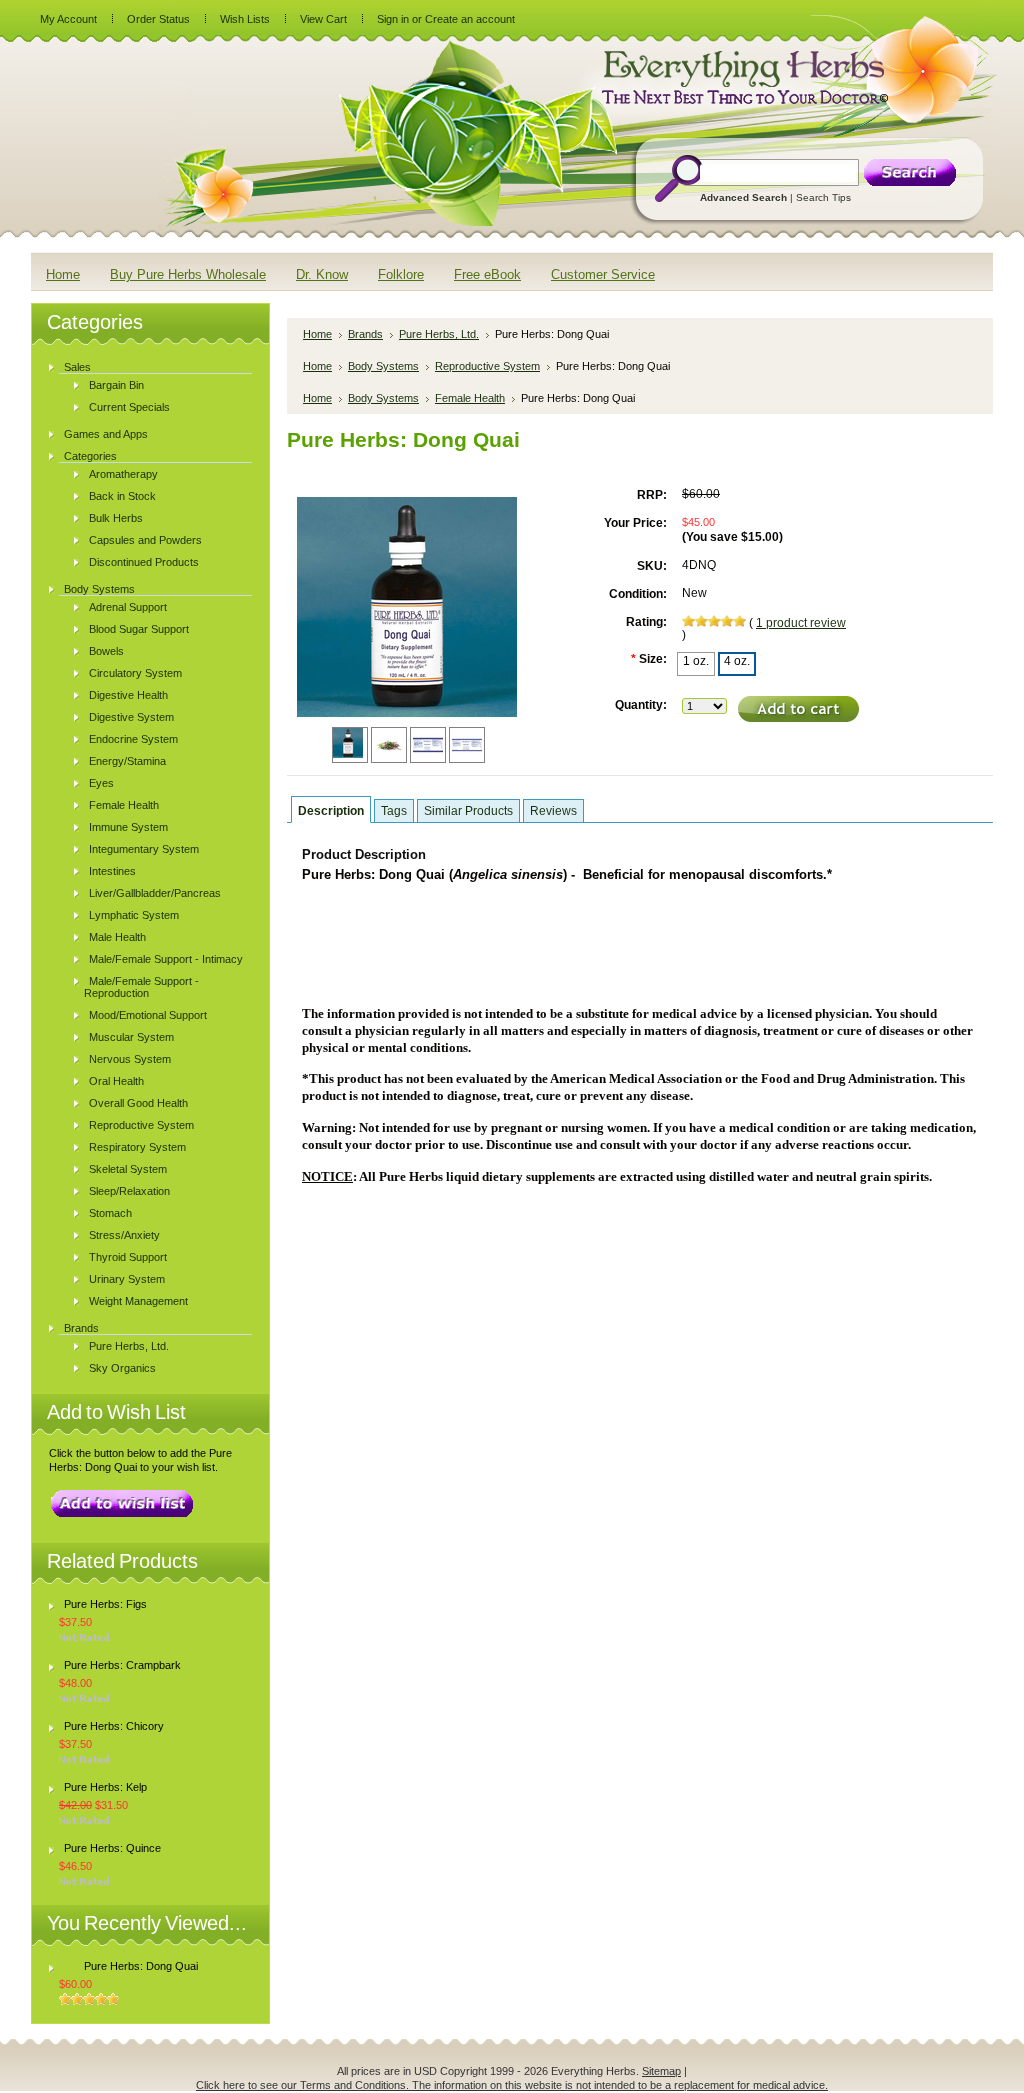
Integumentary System (144, 849)
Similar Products (468, 811)
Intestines (112, 871)
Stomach (110, 1213)
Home (317, 334)
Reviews (553, 811)
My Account (68, 19)
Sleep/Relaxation (129, 1191)
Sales (77, 367)
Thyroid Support (128, 1257)
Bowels (106, 651)
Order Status (158, 19)
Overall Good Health (138, 1103)
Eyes (101, 783)
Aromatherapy (123, 474)
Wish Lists (245, 19)
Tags (394, 811)
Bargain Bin (116, 385)
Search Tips (823, 197)
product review (801, 623)
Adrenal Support (128, 607)
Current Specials (129, 407)
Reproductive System (141, 1125)
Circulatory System (135, 673)
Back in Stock (122, 496)
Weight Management (138, 1301)
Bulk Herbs (116, 518)
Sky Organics (122, 1368)
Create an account (470, 19)
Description (331, 811)
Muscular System (131, 1037)
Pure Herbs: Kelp (105, 1787)
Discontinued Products (144, 562)
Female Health (124, 805)
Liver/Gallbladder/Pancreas (155, 893)
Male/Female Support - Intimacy (166, 959)
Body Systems (99, 589)
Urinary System (127, 1279)
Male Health (117, 937)
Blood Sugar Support (139, 629)
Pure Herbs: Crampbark (122, 1665)
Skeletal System (128, 1169)
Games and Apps (106, 434)
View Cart (323, 19)
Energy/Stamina (127, 761)
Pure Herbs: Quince (112, 1848)
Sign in (393, 19)
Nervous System (130, 1059)
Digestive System (131, 717)
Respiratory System (137, 1147)
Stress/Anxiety (124, 1235)
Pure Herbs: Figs (105, 1604)
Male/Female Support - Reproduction (141, 987)
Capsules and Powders (145, 540)
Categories (90, 456)
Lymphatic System (134, 915)
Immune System (128, 827)
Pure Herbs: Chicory (114, 1726)
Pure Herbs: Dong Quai (141, 1966)
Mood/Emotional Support (148, 1015)
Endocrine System (133, 739)
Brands (81, 1328)
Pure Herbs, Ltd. (129, 1346)
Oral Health (116, 1081)
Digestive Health (128, 695)
